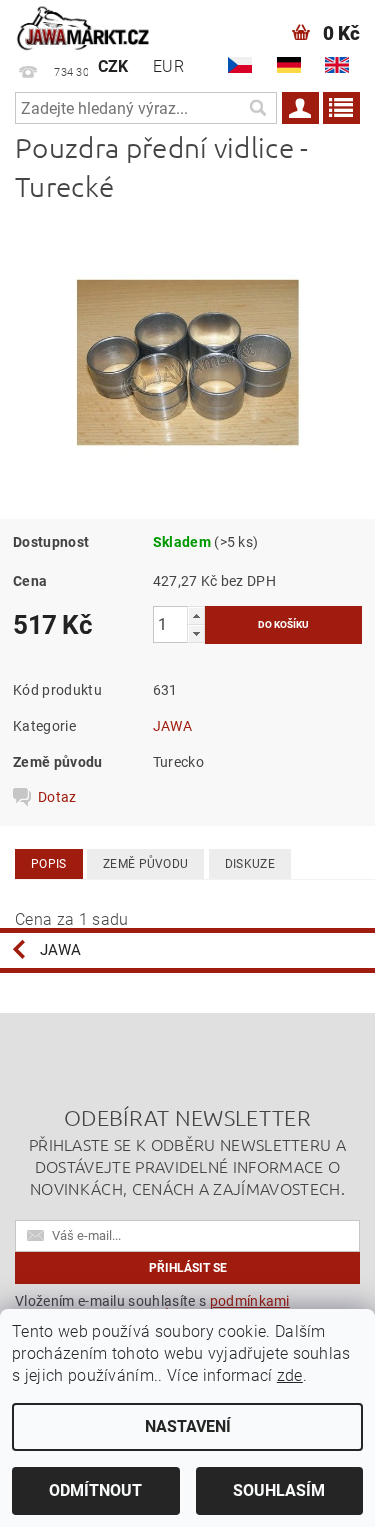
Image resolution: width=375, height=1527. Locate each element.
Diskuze (250, 864)
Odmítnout (95, 1490)
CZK (113, 66)
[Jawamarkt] (84, 26)
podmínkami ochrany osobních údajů (152, 1308)
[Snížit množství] (196, 633)
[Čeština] (240, 65)
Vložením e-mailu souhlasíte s (152, 1308)
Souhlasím (279, 1490)
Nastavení (188, 1426)
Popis (49, 864)
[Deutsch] (289, 65)
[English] (337, 65)
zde (290, 1375)
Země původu (146, 864)
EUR (168, 66)
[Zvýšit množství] (196, 615)
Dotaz (57, 797)
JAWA (172, 726)
